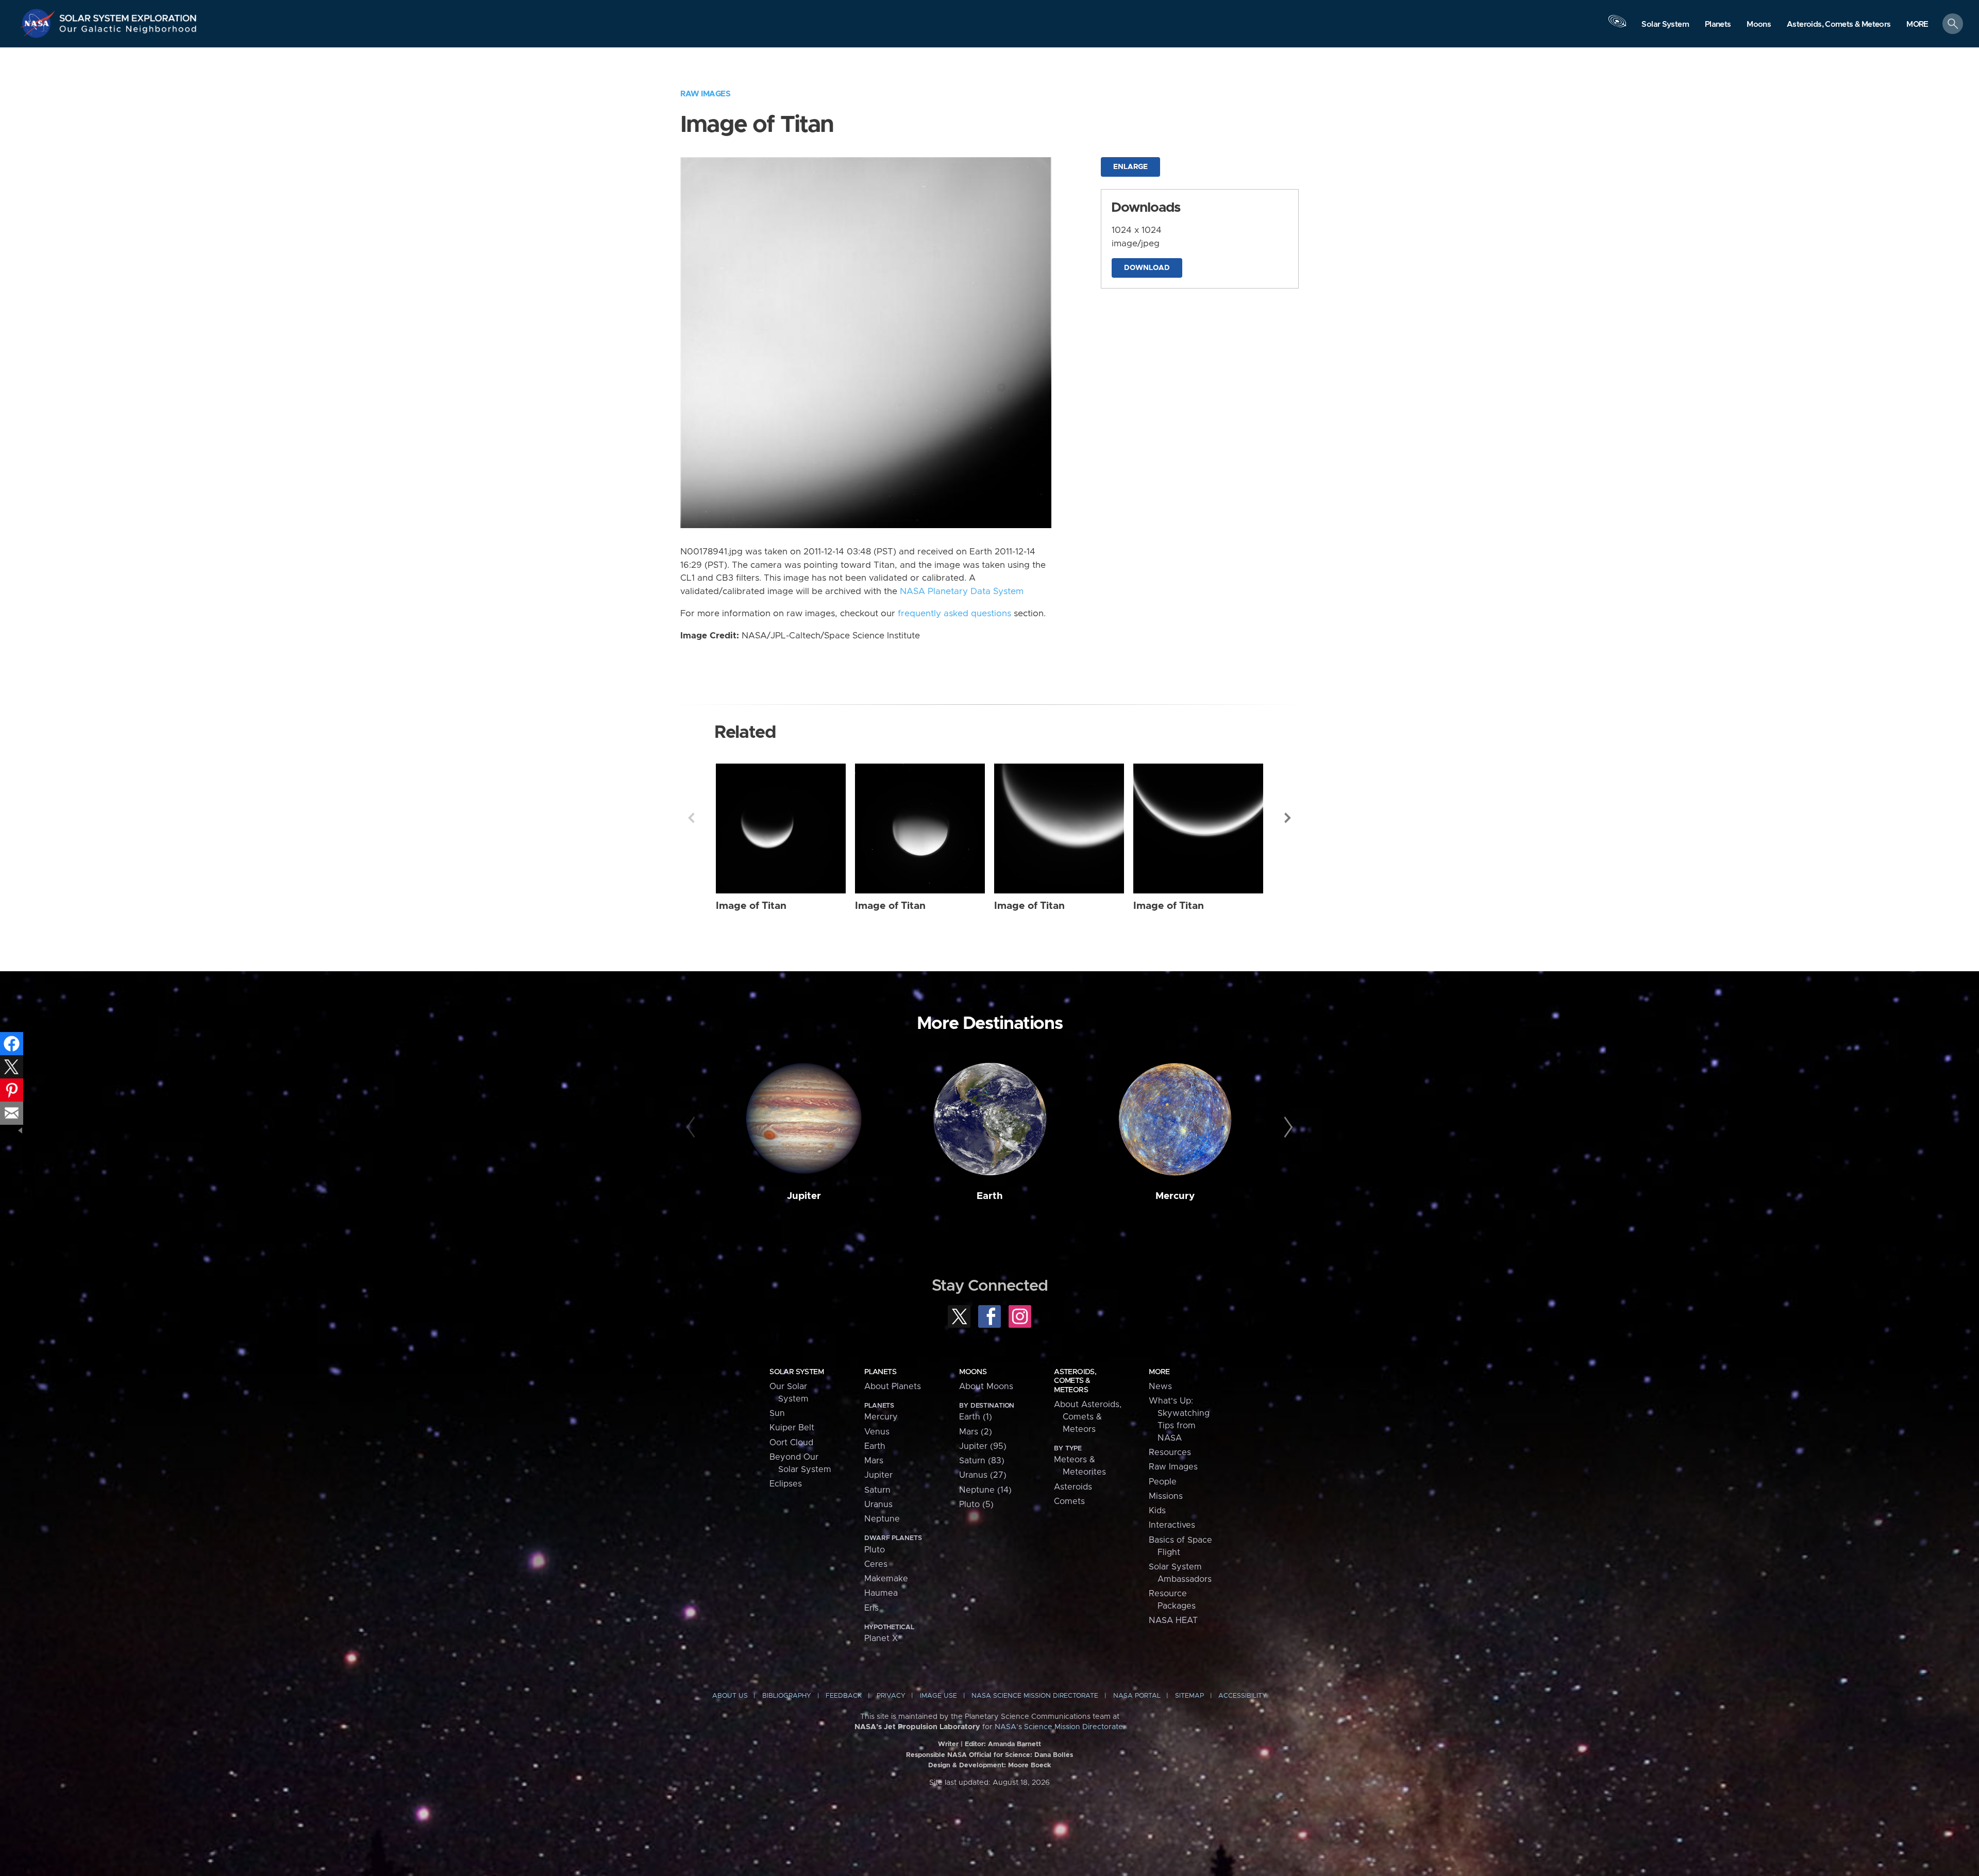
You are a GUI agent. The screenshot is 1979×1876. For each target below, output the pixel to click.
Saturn (877, 1490)
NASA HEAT (1173, 1620)
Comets (1069, 1501)
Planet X (881, 1638)
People (1163, 1482)
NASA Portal (1137, 1696)
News (1160, 1387)
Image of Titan (751, 906)
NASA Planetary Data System (962, 591)
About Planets (893, 1387)
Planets (880, 1372)
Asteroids (1073, 1487)
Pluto (875, 1550)
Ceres (876, 1564)
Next (1288, 818)
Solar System (796, 1372)
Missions (1166, 1496)
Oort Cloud (791, 1443)
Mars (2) (976, 1432)
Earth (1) (976, 1417)
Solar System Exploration (128, 15)
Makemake (886, 1579)
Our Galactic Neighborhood (128, 31)
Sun (777, 1413)
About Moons (986, 1387)
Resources (1170, 1452)
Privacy (891, 1696)
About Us (730, 1696)
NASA (39, 23)
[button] (1917, 24)
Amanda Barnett (1014, 1744)
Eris (871, 1608)
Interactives (1172, 1525)
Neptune (882, 1519)
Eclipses (786, 1484)
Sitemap (1189, 1696)
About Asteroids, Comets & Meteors (1088, 1417)
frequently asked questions (954, 614)
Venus (877, 1432)
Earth (990, 1196)
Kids (1157, 1511)
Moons (973, 1372)
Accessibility (1243, 1696)
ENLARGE (1130, 167)
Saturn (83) (982, 1461)
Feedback (844, 1696)
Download (1147, 268)
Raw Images (705, 94)
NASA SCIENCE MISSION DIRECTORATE (1035, 1696)
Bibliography (787, 1696)
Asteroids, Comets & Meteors (1075, 1381)
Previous (691, 818)
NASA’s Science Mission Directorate (1059, 1727)
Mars (874, 1461)
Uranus (878, 1505)
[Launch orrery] (1617, 26)
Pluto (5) (976, 1505)
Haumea (881, 1593)
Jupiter (804, 1196)
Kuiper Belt (792, 1428)
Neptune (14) (985, 1490)
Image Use (938, 1696)
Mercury (1175, 1196)
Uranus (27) (983, 1475)
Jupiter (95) (983, 1446)
